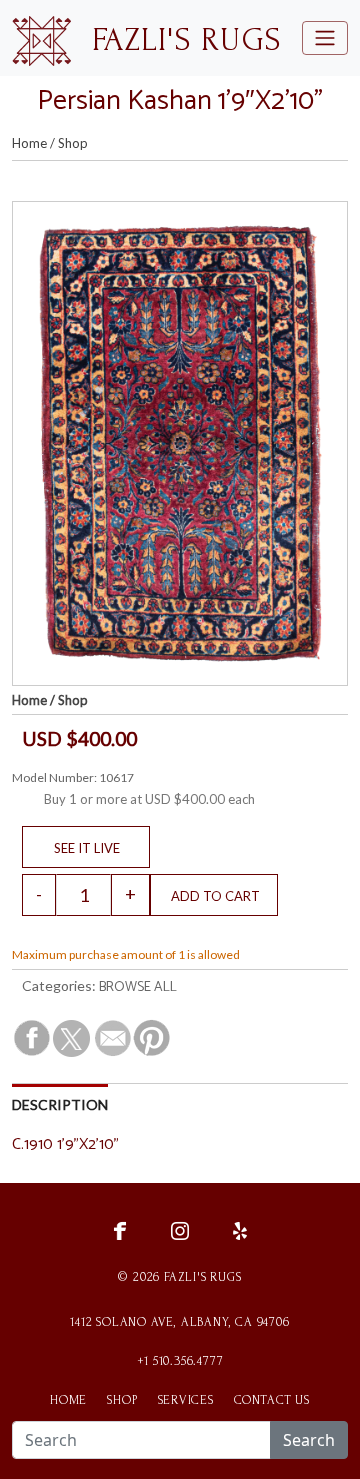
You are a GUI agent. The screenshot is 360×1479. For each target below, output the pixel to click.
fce (120, 1229)
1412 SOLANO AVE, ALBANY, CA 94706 (179, 1322)
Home (29, 143)
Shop (73, 143)
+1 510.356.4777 (180, 1361)
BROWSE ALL (138, 987)
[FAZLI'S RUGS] (41, 38)
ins (180, 1229)
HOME (68, 1400)
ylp (240, 1229)
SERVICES (186, 1400)
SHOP (122, 1400)
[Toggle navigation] (325, 38)
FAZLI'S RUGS (186, 40)
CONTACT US (272, 1400)
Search (309, 1440)
